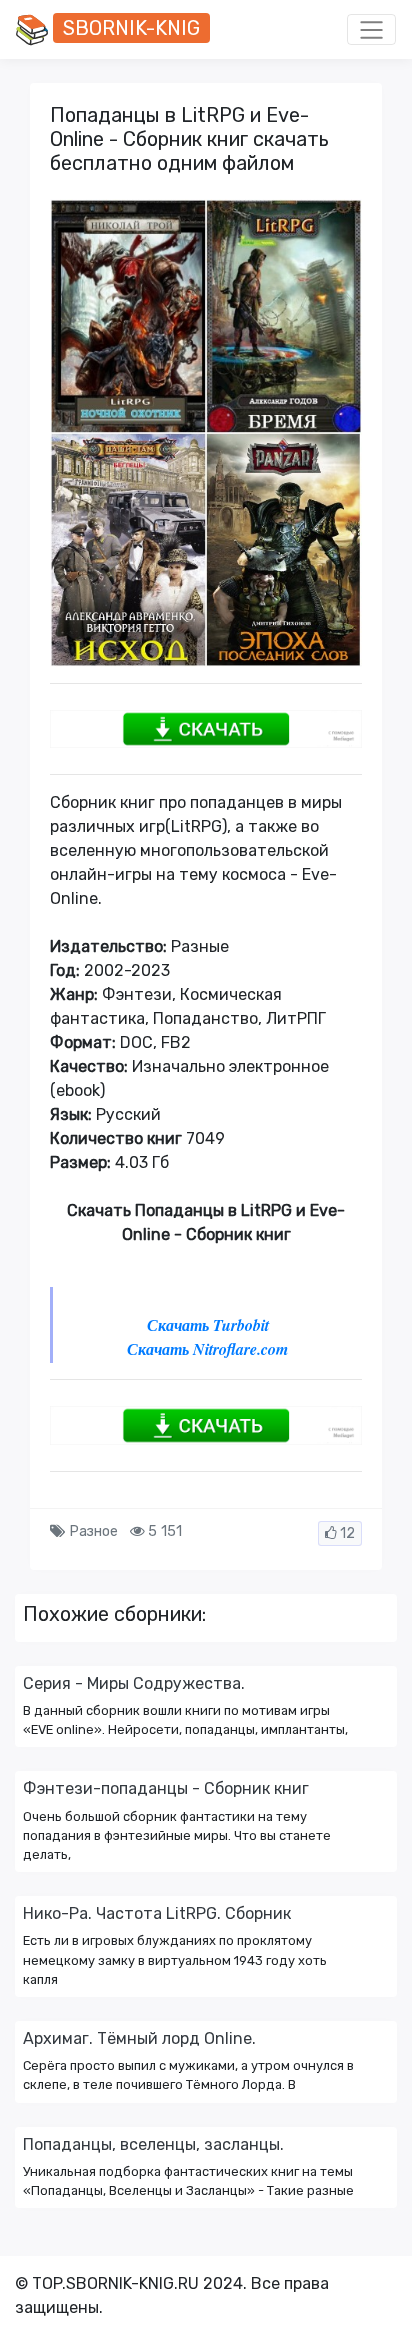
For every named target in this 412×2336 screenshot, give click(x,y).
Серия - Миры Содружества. (134, 1683)
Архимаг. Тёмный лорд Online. (139, 2038)
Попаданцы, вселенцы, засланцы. (153, 2144)
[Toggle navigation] (371, 30)
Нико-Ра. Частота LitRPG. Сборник (157, 1913)
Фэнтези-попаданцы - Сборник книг (166, 1788)
